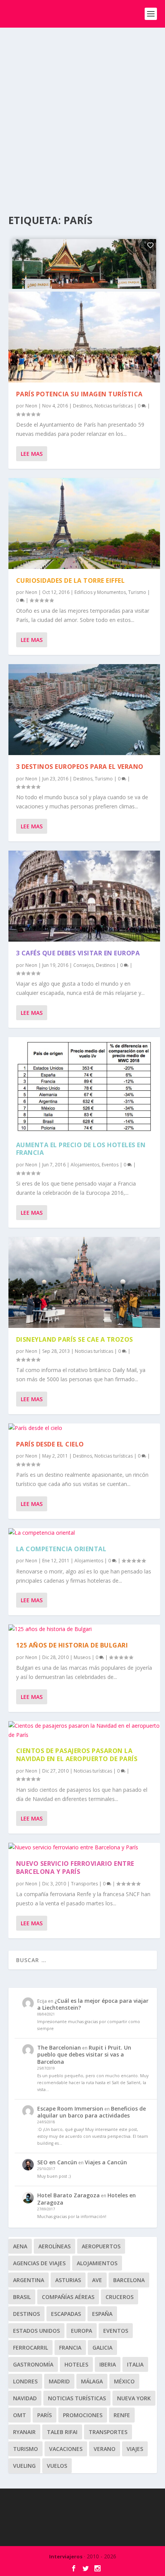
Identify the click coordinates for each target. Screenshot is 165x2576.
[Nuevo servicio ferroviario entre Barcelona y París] (84, 1847)
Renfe (122, 2415)
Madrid (59, 2381)
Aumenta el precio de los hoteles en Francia (81, 1149)
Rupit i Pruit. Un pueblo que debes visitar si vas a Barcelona (84, 2054)
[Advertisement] (82, 114)
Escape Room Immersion (70, 2108)
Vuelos (57, 2466)
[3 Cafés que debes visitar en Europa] (84, 896)
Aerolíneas (54, 2246)
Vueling (24, 2466)
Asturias (68, 2280)
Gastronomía (33, 2364)
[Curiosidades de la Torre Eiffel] (84, 524)
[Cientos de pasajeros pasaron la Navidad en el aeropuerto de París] (84, 1730)
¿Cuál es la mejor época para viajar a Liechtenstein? (93, 2004)
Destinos (82, 406)
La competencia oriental (61, 1549)
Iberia (108, 2364)
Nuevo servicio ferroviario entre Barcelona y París (75, 1868)
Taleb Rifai (62, 2432)
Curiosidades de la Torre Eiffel (71, 581)
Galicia (102, 2348)
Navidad (25, 2398)
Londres (25, 2381)
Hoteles (76, 2364)
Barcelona (129, 2280)
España (102, 2314)
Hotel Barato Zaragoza (68, 2195)
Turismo (137, 592)
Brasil (22, 2297)
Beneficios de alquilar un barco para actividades (92, 2112)
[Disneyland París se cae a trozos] (84, 1282)
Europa (82, 2331)
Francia (70, 2348)
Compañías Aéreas (68, 2297)
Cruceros (120, 2297)
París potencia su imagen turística (79, 394)
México (124, 2381)
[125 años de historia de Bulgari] (84, 1629)
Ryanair (24, 2432)
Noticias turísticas (114, 406)
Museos (82, 1657)
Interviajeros (66, 2556)
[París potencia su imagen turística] (84, 337)
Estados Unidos (36, 2331)
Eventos (110, 1165)
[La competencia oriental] (84, 1533)
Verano (105, 2449)
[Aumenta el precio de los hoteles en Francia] (84, 1085)
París (45, 2415)
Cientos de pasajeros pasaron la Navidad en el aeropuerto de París (77, 1755)
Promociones (83, 2415)
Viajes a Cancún (106, 2162)
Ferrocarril (31, 2348)
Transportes (84, 1884)
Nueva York (134, 2398)
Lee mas (32, 454)
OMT (20, 2415)
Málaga (92, 2381)
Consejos (83, 965)
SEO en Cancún (57, 2162)
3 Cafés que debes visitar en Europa (78, 953)
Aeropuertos (101, 2246)
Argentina (29, 2280)
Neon (31, 406)
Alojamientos (85, 1165)
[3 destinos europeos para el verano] (84, 710)
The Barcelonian (59, 2047)
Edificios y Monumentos (100, 592)
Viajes (135, 2449)
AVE (97, 2280)
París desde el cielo (50, 1444)
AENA (20, 2246)
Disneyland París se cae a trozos (75, 1339)
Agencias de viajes (39, 2263)
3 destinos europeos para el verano (80, 767)
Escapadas (66, 2314)
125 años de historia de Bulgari (72, 1645)
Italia (135, 2364)
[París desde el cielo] (84, 1428)
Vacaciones (66, 2449)
